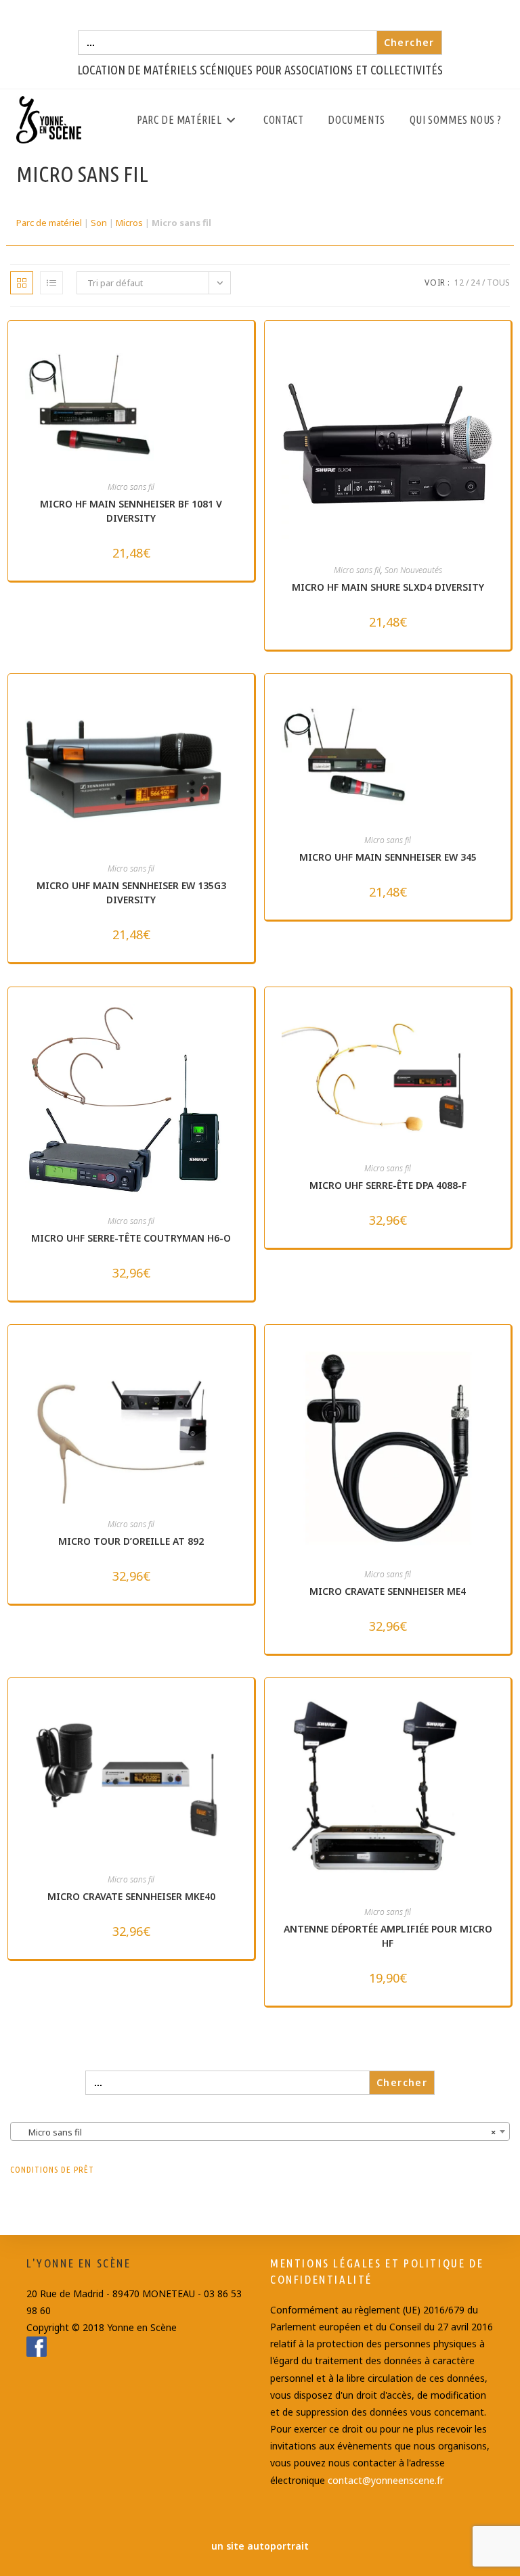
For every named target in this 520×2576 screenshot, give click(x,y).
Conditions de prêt (52, 2169)
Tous (498, 283)
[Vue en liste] (51, 283)
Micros (129, 223)
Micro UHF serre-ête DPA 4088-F (388, 1185)
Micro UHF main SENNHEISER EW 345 (388, 857)
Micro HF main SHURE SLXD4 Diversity (388, 587)
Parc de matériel (49, 223)
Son (99, 223)
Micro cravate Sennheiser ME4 (388, 1591)
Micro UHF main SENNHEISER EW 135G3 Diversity (131, 892)
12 (459, 283)
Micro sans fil (131, 487)
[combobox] (260, 2131)
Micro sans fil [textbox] (256, 2132)
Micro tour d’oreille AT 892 (131, 1541)
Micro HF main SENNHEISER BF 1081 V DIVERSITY (131, 511)
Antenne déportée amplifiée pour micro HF (388, 1936)
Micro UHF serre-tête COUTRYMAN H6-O (131, 1238)
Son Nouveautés (413, 570)
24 (475, 283)
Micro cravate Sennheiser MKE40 (131, 1896)
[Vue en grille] (22, 283)
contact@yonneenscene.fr (386, 2480)
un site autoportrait (260, 2546)
